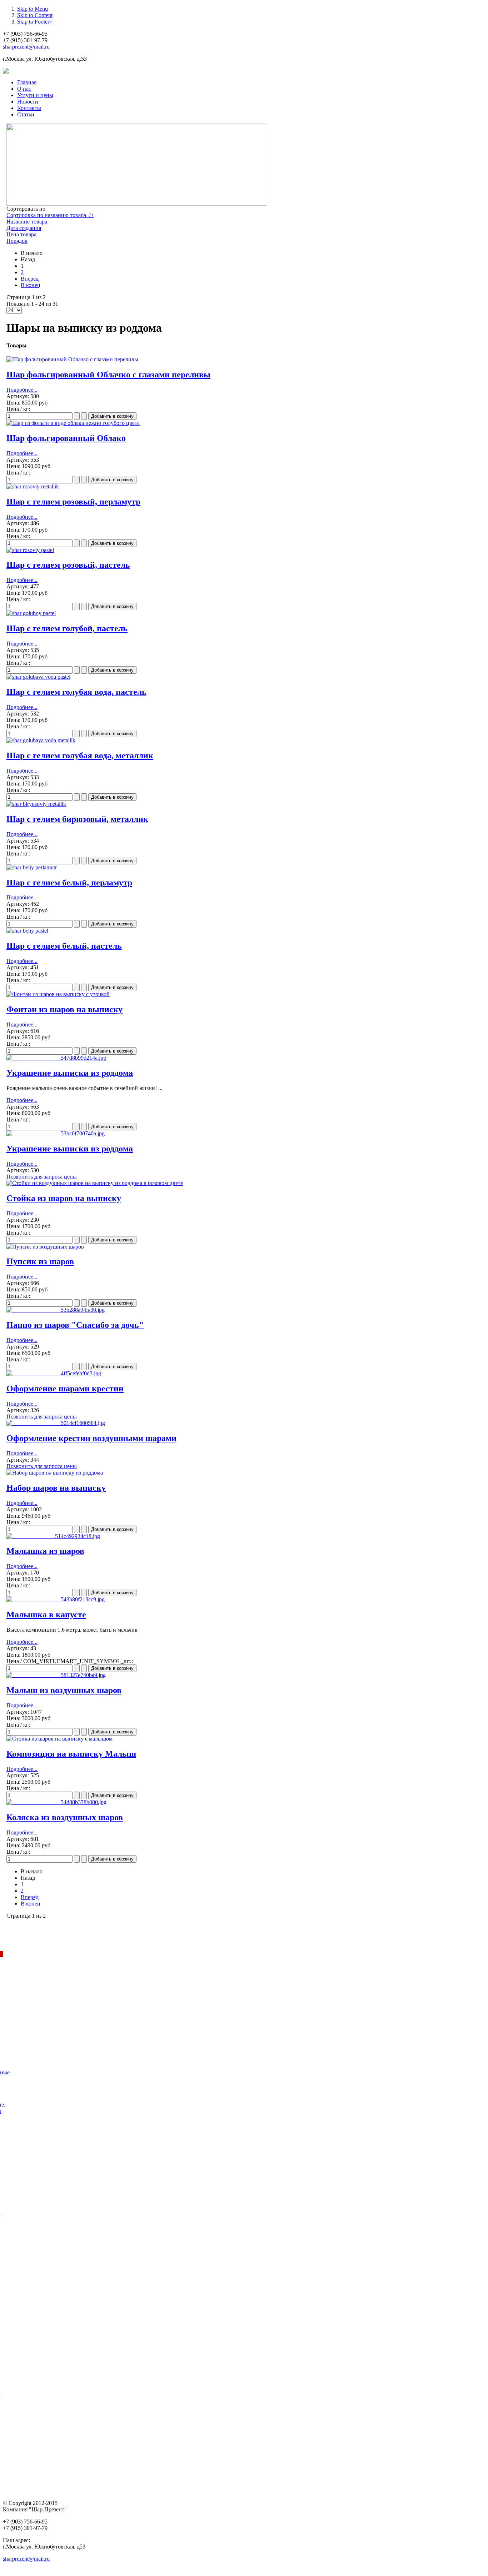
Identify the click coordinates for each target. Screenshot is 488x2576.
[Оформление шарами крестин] (54, 1373)
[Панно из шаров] (56, 1310)
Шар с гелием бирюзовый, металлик (77, 819)
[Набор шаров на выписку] (55, 1473)
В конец (31, 285)
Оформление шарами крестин (65, 1389)
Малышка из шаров (45, 1551)
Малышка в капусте (46, 1615)
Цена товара (21, 234)
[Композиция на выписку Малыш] (59, 1739)
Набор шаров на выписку (56, 1488)
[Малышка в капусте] (56, 1599)
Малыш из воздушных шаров (64, 1690)
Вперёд (30, 279)
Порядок (17, 241)
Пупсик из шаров (40, 1261)
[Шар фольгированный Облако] (73, 423)
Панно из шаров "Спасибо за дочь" (75, 1325)
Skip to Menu (33, 9)
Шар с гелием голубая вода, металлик (80, 755)
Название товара (27, 222)
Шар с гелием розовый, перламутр (73, 502)
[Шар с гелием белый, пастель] (27, 931)
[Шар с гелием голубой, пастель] (31, 613)
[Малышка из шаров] (53, 1536)
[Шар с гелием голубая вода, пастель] (38, 677)
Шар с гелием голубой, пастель (67, 628)
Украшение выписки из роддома (70, 1073)
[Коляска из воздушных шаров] (56, 1802)
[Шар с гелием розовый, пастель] (30, 550)
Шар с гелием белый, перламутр (69, 883)
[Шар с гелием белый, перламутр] (32, 867)
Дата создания (24, 228)
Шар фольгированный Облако (66, 438)
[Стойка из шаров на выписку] (95, 1183)
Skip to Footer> (35, 22)
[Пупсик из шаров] (45, 1247)
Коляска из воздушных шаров (65, 1817)
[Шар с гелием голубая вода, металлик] (41, 740)
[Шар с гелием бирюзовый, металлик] (36, 804)
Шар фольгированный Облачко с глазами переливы (108, 375)
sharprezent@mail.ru (26, 47)
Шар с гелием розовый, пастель (68, 565)
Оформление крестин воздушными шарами (91, 1438)
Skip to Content (35, 15)
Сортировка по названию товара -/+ (50, 215)
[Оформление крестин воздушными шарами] (56, 1423)
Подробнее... (22, 390)
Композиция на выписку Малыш (71, 1754)
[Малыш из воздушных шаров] (56, 1675)
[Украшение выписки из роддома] (56, 1058)
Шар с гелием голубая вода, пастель (76, 692)
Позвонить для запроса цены (42, 1177)
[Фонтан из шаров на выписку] (58, 994)
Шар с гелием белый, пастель (64, 946)
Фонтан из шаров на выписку (64, 1009)
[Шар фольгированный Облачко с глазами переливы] (72, 359)
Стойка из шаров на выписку (64, 1198)
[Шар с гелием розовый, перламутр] (33, 486)
